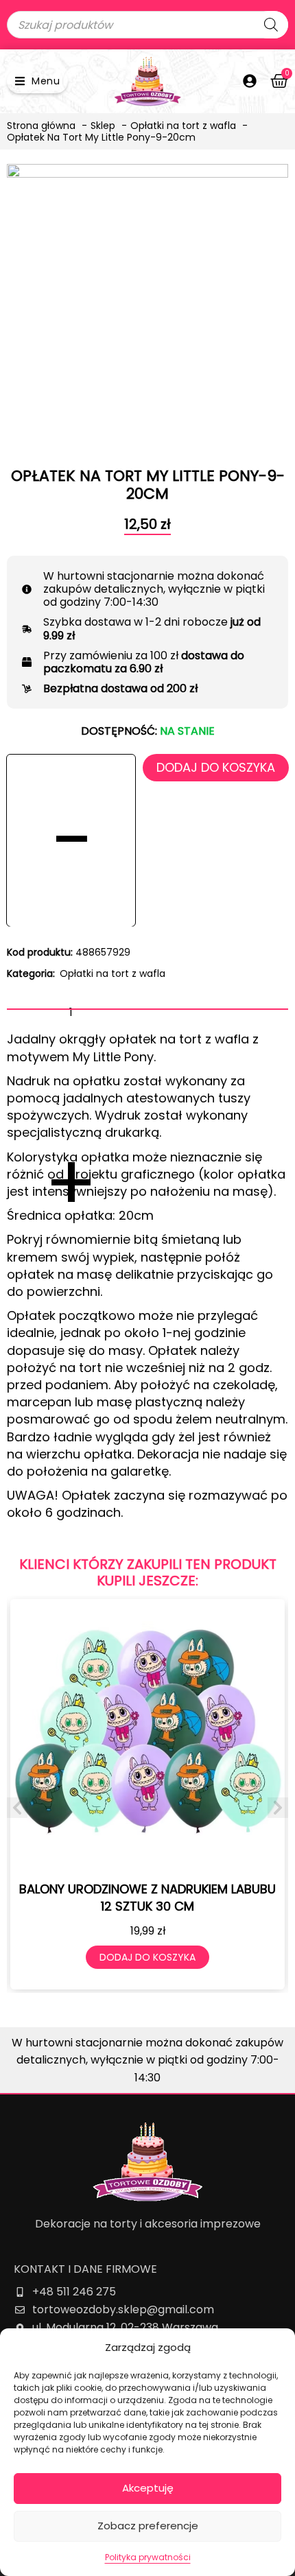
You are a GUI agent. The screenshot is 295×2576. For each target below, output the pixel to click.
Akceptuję (148, 2488)
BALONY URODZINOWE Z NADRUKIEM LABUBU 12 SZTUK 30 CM (147, 1898)
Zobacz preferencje (148, 2526)
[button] (37, 81)
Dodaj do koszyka (216, 767)
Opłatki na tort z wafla (113, 973)
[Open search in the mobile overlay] (147, 25)
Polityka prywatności (148, 2557)
